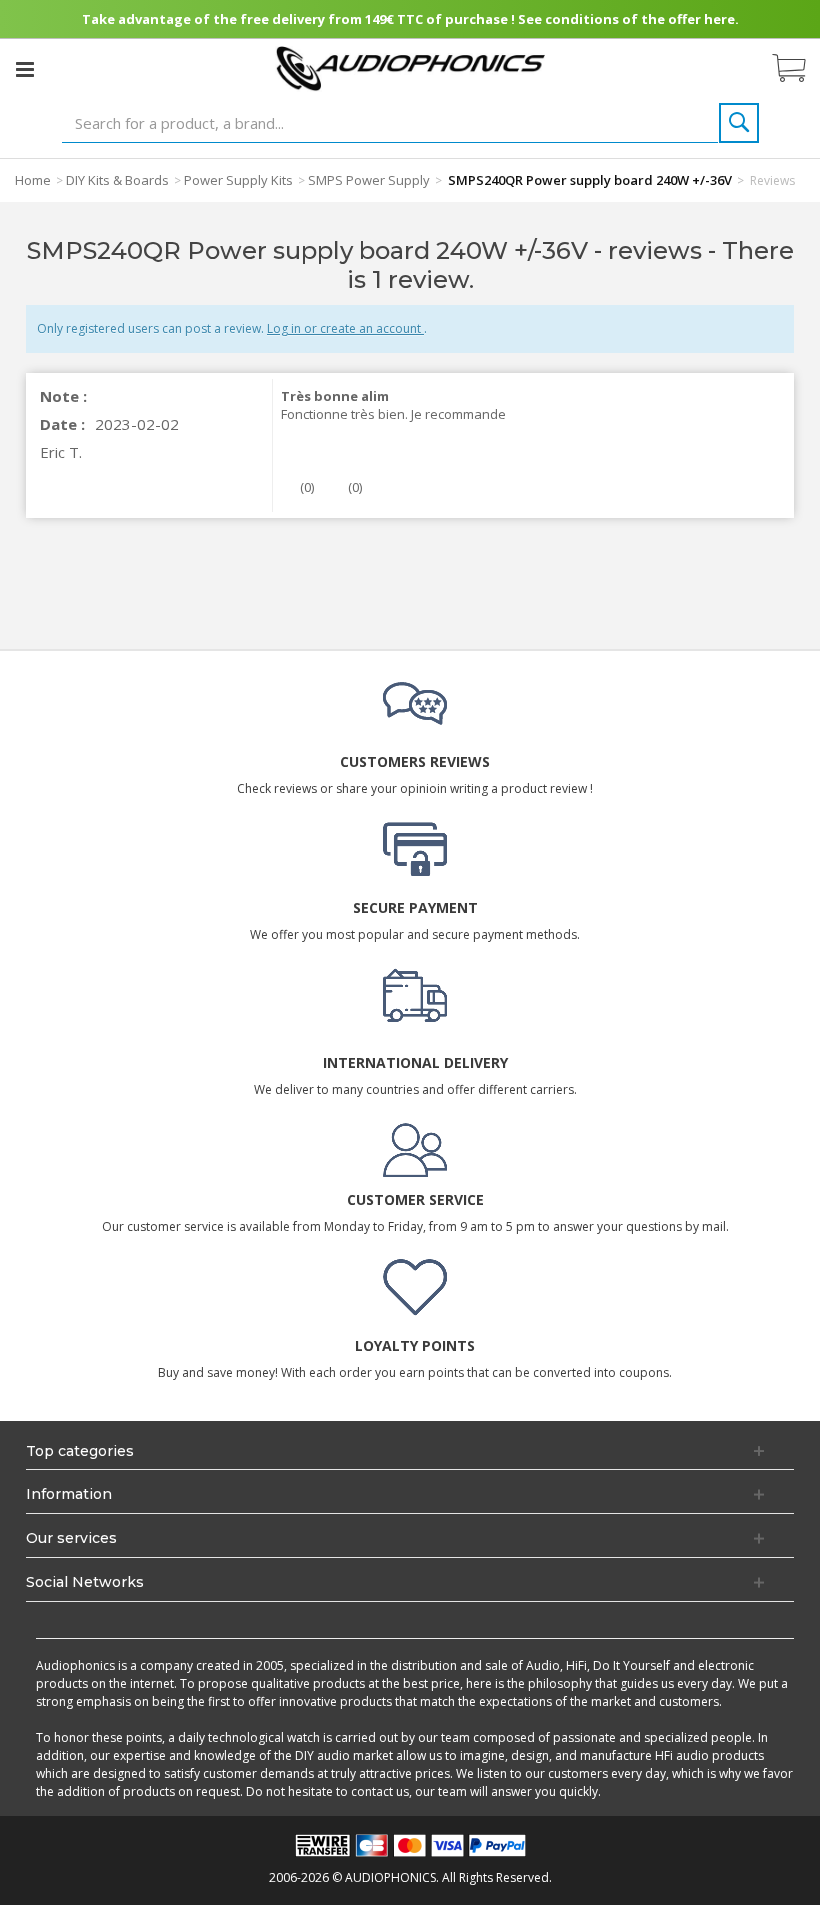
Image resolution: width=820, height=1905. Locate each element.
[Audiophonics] (410, 67)
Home (33, 180)
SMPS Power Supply (369, 180)
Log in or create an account (345, 328)
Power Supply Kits (238, 180)
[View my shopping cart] (799, 69)
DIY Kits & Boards (117, 180)
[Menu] (25, 69)
